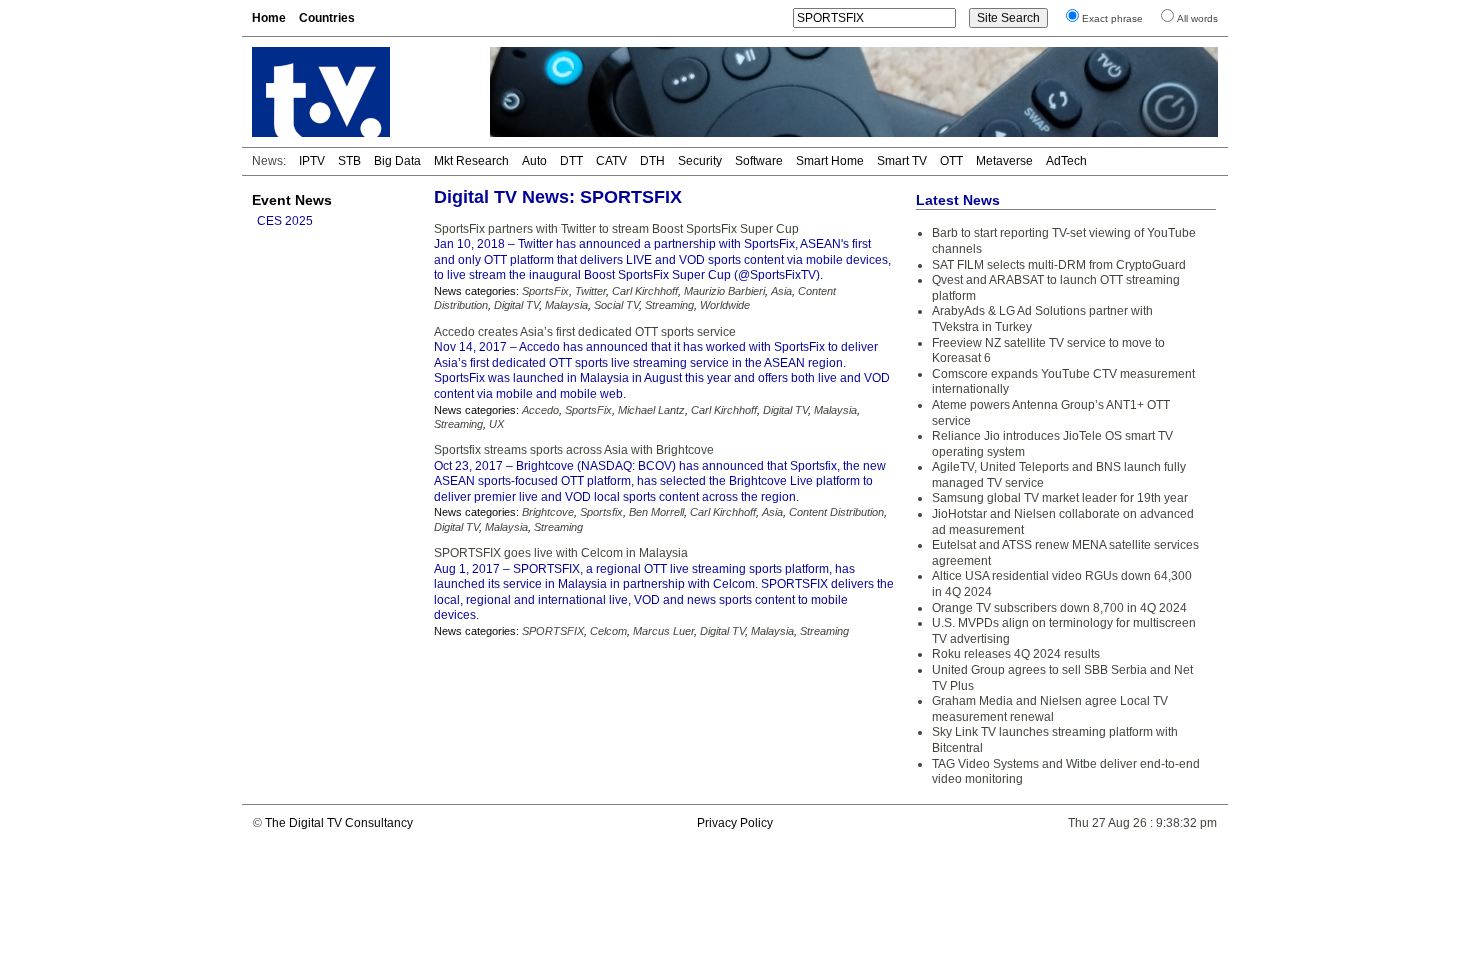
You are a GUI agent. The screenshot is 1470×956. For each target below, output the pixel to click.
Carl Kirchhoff (645, 291)
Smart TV (902, 161)
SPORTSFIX (553, 631)
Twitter (590, 291)
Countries (327, 18)
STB (349, 161)
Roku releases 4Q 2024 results (1016, 654)
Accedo (540, 410)
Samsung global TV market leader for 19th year (1060, 498)
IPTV (312, 161)
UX (496, 424)
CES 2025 (285, 221)
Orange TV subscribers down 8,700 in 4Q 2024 (1059, 608)
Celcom (608, 631)
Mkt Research (471, 161)
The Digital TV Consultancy (339, 823)
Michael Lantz (651, 410)
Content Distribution (836, 512)
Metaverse (1004, 161)
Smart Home (830, 161)
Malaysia (566, 305)
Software (759, 161)
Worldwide (725, 305)
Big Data (397, 161)
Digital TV (516, 305)
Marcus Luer (663, 631)
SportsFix (545, 291)
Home (269, 18)
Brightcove (548, 512)
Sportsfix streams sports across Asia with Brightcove (574, 450)
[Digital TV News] (359, 92)
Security (700, 161)
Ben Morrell (656, 512)
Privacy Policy (735, 823)
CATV (611, 161)
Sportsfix (601, 512)
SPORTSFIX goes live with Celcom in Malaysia (561, 553)
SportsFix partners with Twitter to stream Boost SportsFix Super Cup (616, 229)
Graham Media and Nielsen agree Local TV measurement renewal (1050, 709)
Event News (292, 200)
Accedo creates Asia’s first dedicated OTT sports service (585, 332)
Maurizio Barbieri (724, 291)
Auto (534, 161)
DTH (652, 161)
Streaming (669, 305)
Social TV (616, 305)
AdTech (1066, 161)
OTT (951, 161)
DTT (571, 161)
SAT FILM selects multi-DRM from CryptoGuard (1059, 265)
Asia (781, 291)
